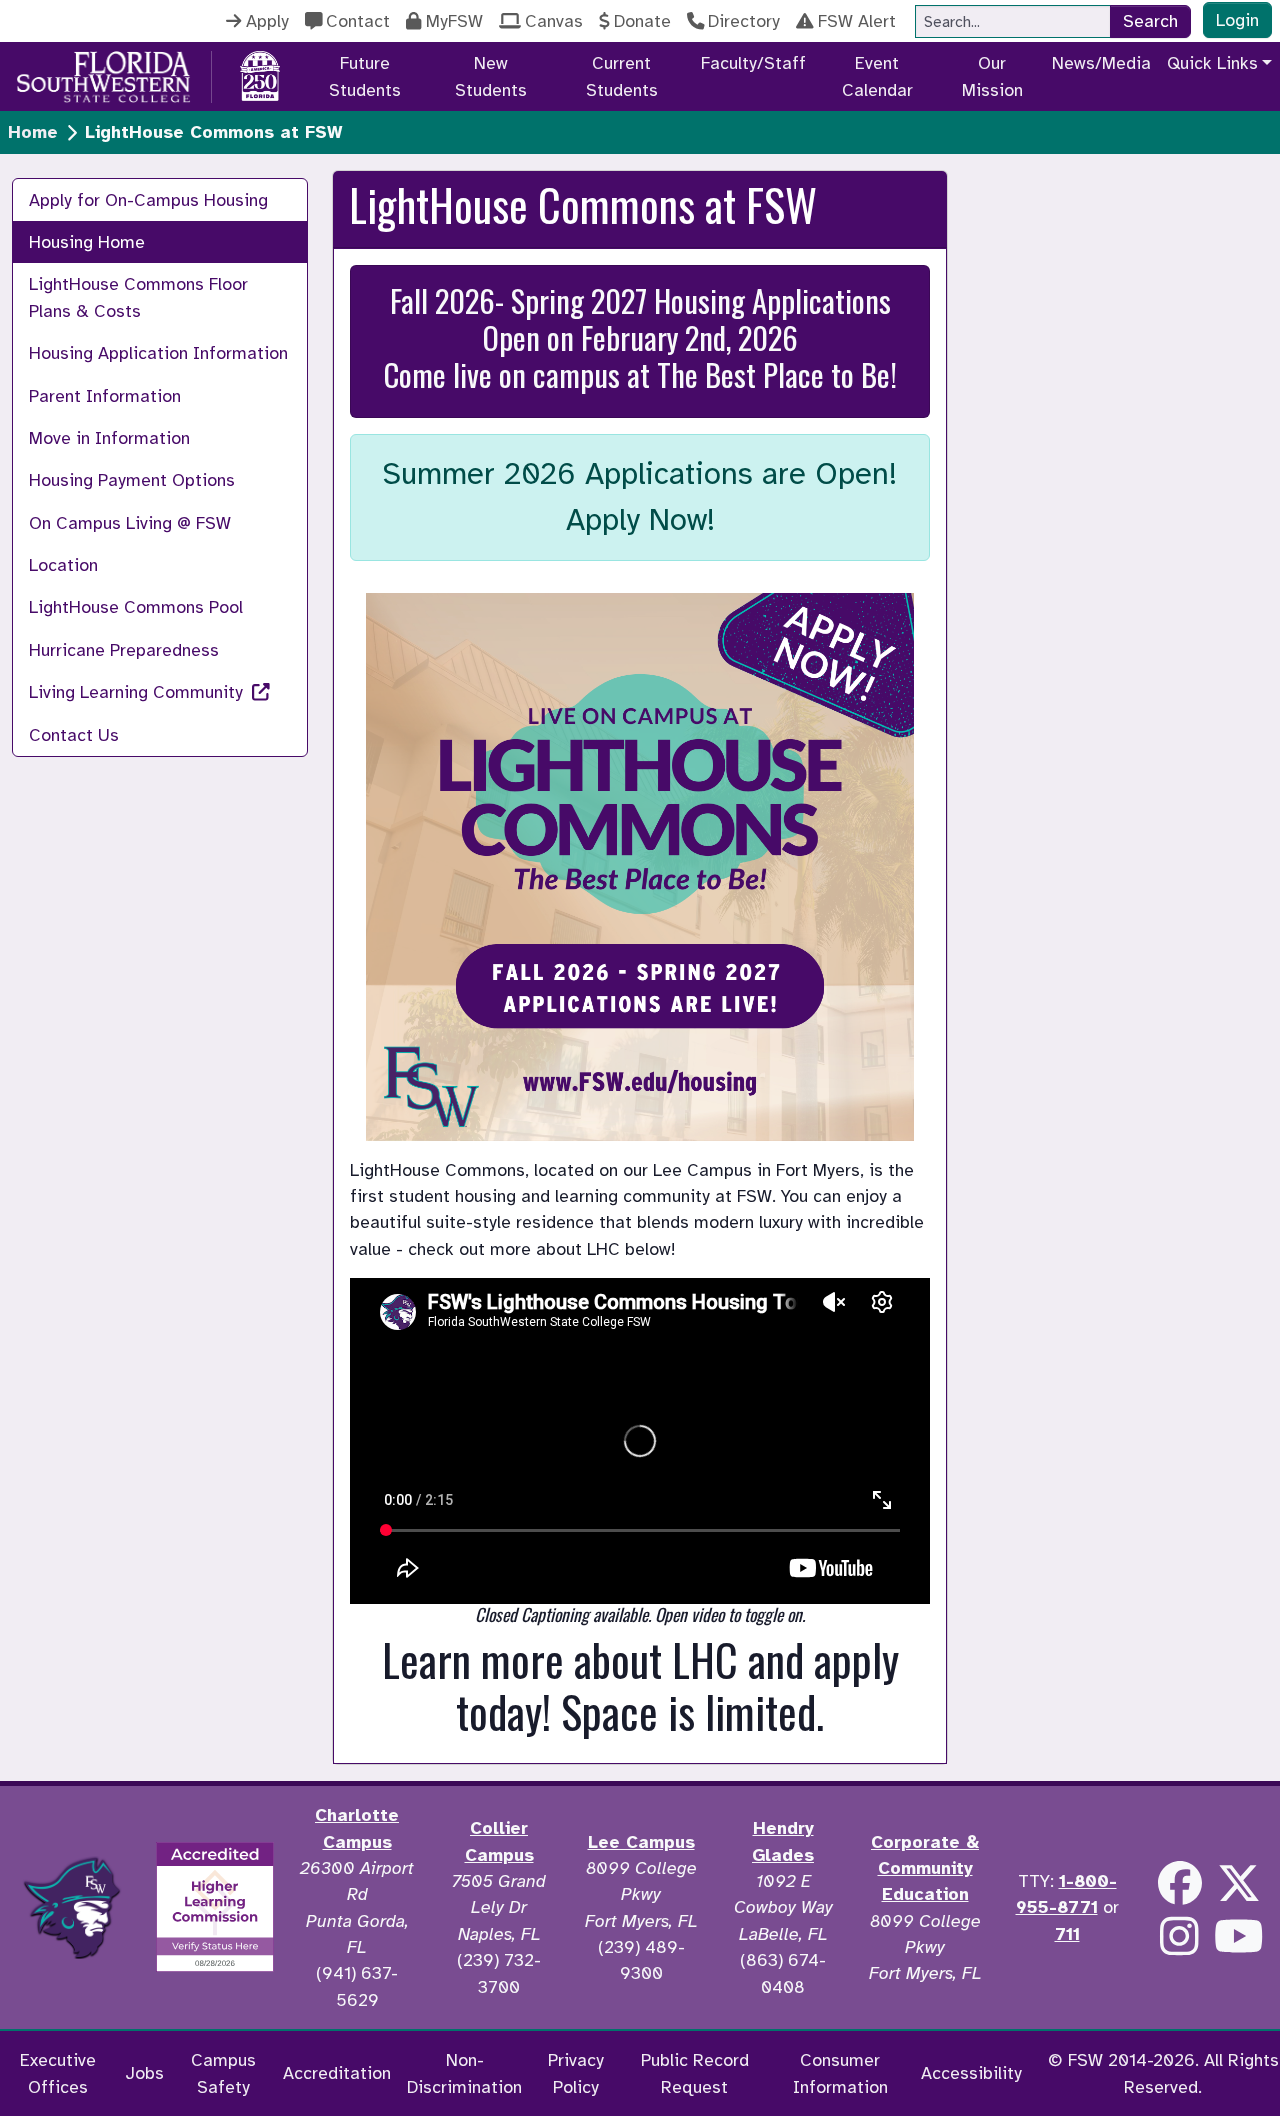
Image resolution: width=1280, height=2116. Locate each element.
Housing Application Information (158, 353)
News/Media (1101, 63)
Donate (642, 21)
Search (1150, 21)
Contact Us (74, 735)
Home (33, 132)
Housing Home (87, 242)
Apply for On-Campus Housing (148, 200)
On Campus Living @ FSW (130, 523)
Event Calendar (877, 76)
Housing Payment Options (132, 480)
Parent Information (105, 396)
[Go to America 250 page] (260, 73)
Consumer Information (840, 2073)
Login (1237, 20)
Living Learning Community (138, 692)
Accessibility (971, 2073)
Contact (358, 21)
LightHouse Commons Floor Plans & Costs (138, 297)
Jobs (144, 2073)
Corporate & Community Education (925, 1868)
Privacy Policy (576, 2073)
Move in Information (109, 438)
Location (63, 565)
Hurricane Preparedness (124, 650)
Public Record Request (695, 2073)
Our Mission (992, 76)
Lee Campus (641, 1842)
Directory (744, 21)
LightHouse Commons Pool (136, 607)
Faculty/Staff (753, 63)
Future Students (365, 76)
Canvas (554, 21)
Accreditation (337, 2073)
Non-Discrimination (464, 2073)
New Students (491, 76)
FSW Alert (857, 21)
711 (1067, 1934)
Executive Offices (58, 2073)
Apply (267, 21)
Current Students (622, 76)
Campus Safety (223, 2073)
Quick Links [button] (1212, 63)
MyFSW (454, 21)
